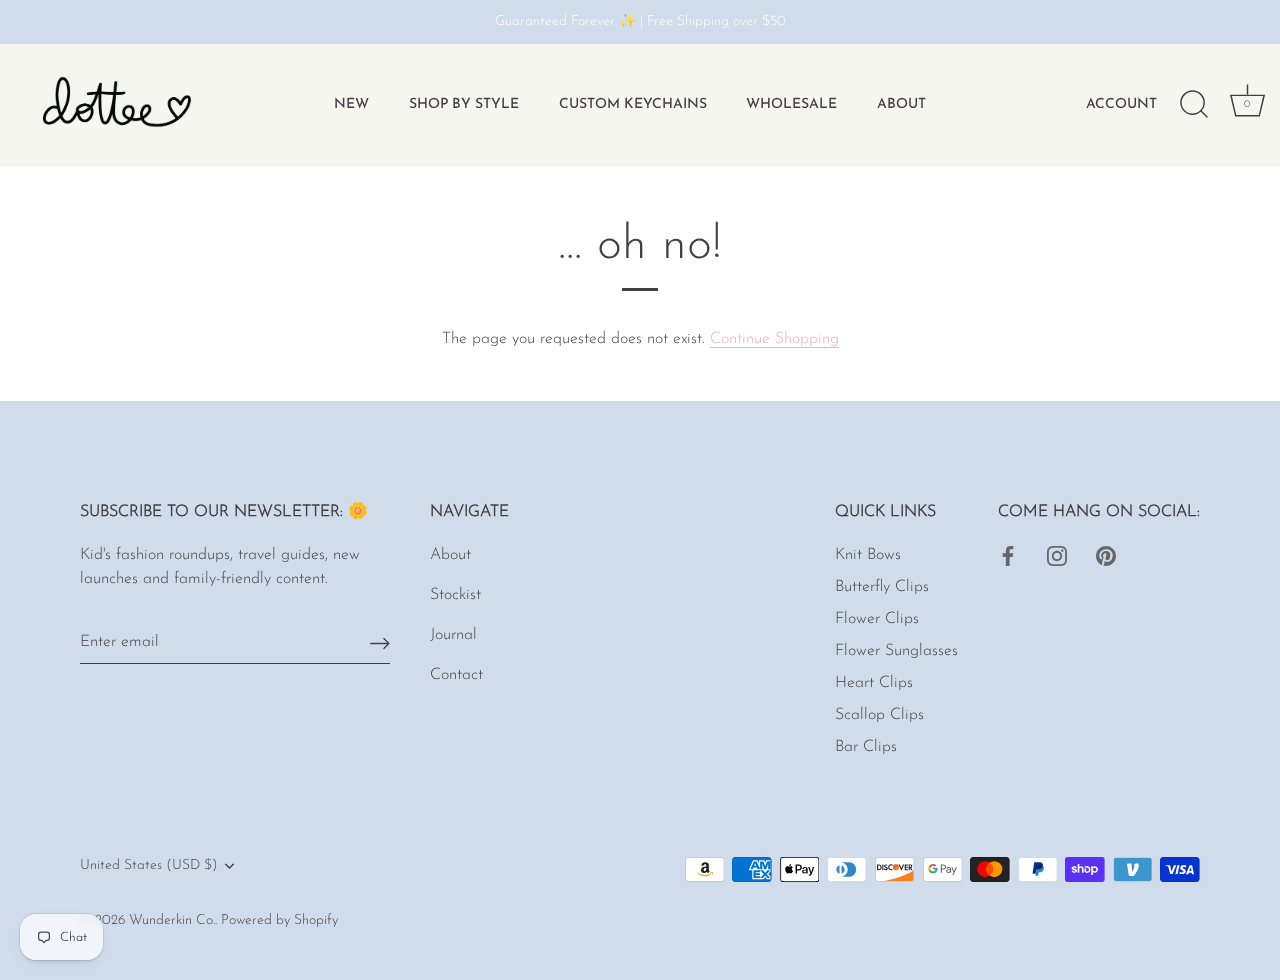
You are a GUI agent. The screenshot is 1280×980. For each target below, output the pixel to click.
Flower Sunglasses (896, 651)
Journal (453, 635)
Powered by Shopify (279, 920)
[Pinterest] (1106, 555)
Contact (456, 675)
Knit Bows (868, 555)
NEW (351, 104)
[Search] (1194, 105)
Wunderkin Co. (172, 920)
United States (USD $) (149, 865)
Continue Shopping (774, 339)
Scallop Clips (879, 715)
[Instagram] (1057, 555)
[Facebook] (1008, 555)
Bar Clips (866, 747)
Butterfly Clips (882, 587)
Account (1121, 104)
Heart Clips (874, 683)
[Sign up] (380, 642)
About (901, 104)
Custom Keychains (633, 104)
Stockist (455, 595)
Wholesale (791, 104)
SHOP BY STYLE (464, 104)
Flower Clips (877, 619)
